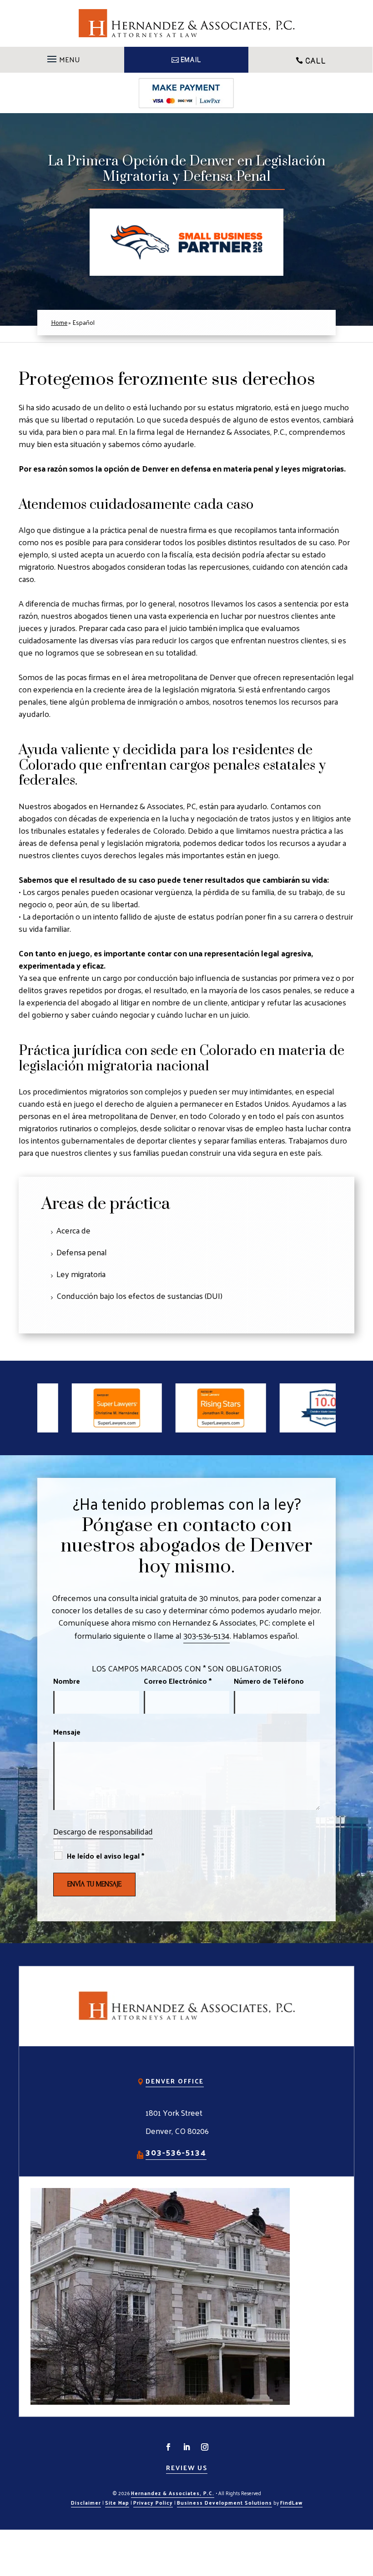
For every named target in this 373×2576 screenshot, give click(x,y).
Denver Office (175, 2081)
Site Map (117, 2502)
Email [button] (191, 60)
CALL (315, 61)
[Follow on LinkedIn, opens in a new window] (186, 2447)
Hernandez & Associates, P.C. (173, 2493)
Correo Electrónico (178, 1681)
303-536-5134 (207, 1635)
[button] (62, 56)
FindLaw (291, 2502)
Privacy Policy (153, 2502)
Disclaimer (86, 2502)
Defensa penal (82, 1252)
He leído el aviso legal (106, 1856)
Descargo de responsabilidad (103, 1831)
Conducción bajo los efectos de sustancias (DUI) (139, 1295)
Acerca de (73, 1230)
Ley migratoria (81, 1274)
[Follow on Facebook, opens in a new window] (168, 2447)
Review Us (187, 2468)
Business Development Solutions (224, 2502)
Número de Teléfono (269, 1681)
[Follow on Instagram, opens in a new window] (205, 2447)
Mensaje (67, 1732)
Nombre (67, 1681)
